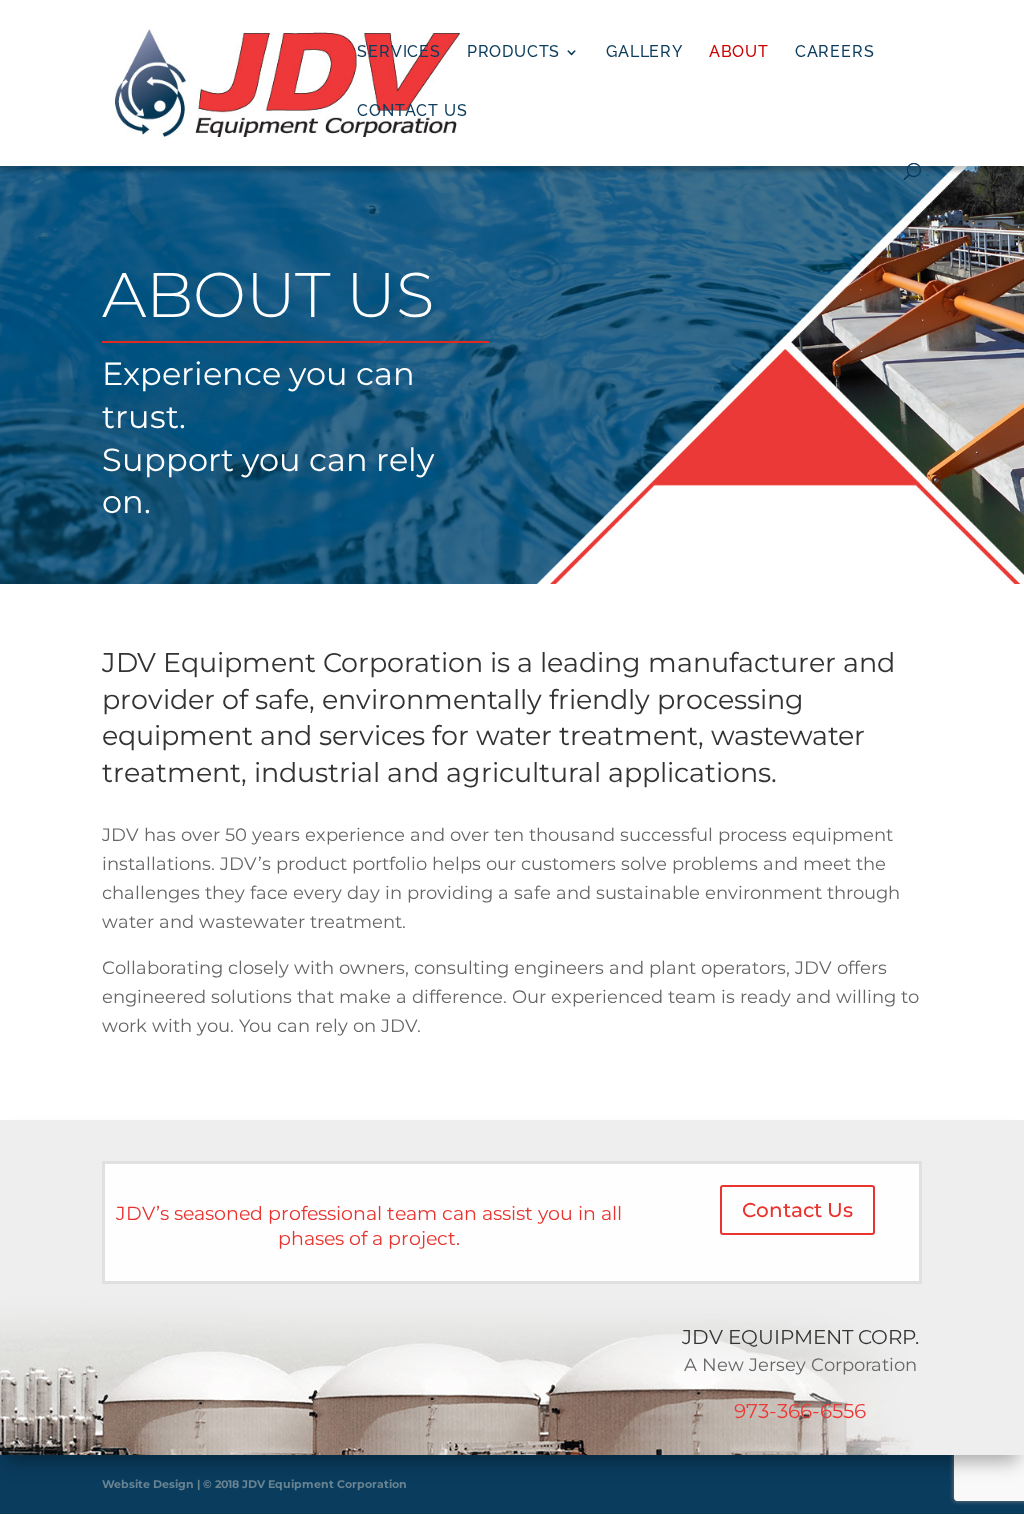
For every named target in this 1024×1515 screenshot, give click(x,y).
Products (513, 53)
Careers (835, 53)
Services (398, 53)
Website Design (148, 1484)
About (739, 53)
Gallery (644, 53)
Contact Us (412, 112)
